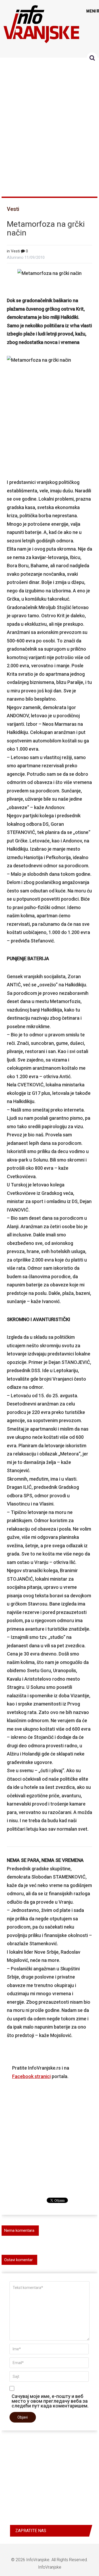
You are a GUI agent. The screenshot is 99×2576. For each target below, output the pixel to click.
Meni (91, 11)
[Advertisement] (49, 125)
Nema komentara (19, 2230)
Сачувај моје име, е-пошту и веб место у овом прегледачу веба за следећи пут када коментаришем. (50, 2401)
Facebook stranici (31, 2076)
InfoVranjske (38, 2560)
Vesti (13, 209)
